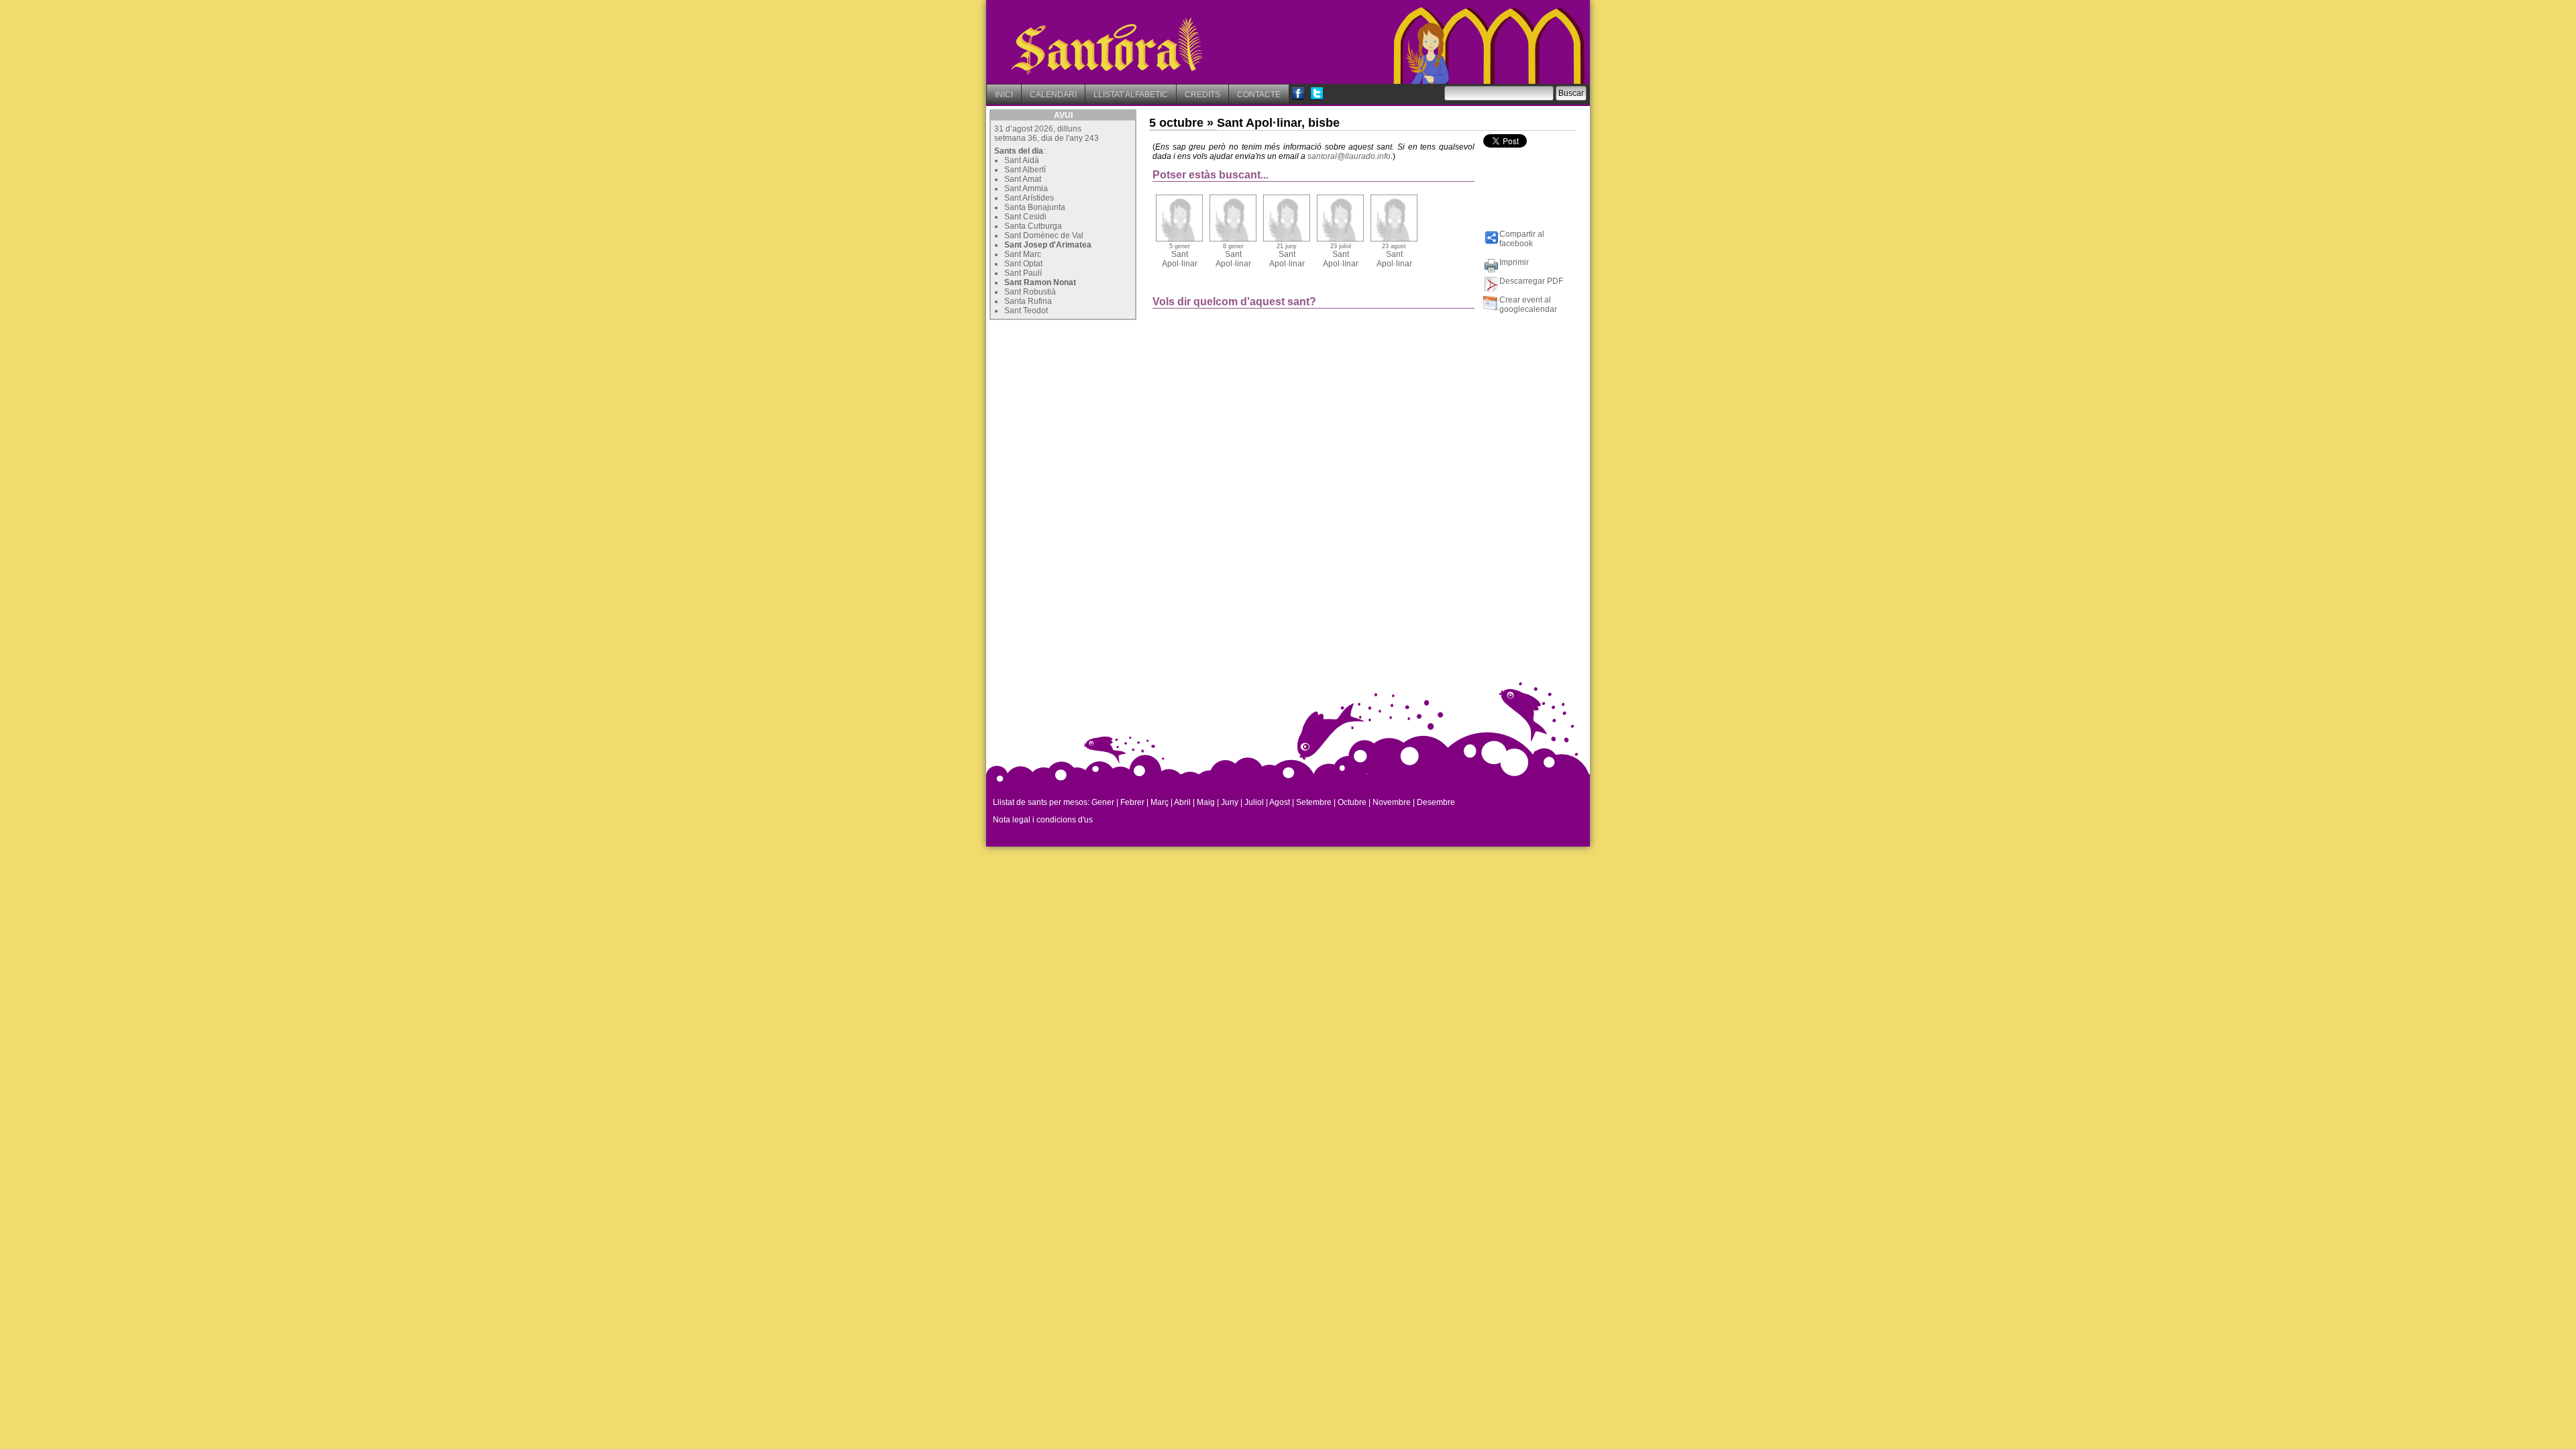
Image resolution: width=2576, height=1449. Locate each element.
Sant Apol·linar (1180, 256)
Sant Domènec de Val (1044, 235)
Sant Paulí (1023, 273)
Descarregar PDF (1531, 281)
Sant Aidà (1022, 160)
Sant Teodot (1026, 311)
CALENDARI (1053, 95)
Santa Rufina (1028, 301)
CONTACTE (1259, 95)
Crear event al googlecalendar (1528, 305)
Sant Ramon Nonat (1040, 282)
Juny (1230, 802)
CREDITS (1202, 95)
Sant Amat (1023, 179)
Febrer (1132, 802)
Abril (1182, 802)
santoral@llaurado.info (1349, 156)
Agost (1280, 802)
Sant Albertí (1025, 170)
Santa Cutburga (1033, 226)
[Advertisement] (1090, 407)
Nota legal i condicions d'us (1043, 820)
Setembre (1314, 802)
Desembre (1436, 802)
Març (1160, 802)
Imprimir (1514, 262)
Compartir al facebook (1522, 239)
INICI (1004, 95)
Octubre (1352, 802)
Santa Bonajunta (1035, 207)
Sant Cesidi (1025, 217)
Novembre (1392, 802)
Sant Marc (1023, 254)
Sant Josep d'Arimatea (1048, 245)
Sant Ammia (1026, 189)
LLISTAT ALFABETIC (1131, 95)
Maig (1206, 802)
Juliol (1254, 802)
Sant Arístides (1029, 198)
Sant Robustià (1030, 292)
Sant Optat (1023, 264)
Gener (1103, 802)
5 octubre (1176, 123)
